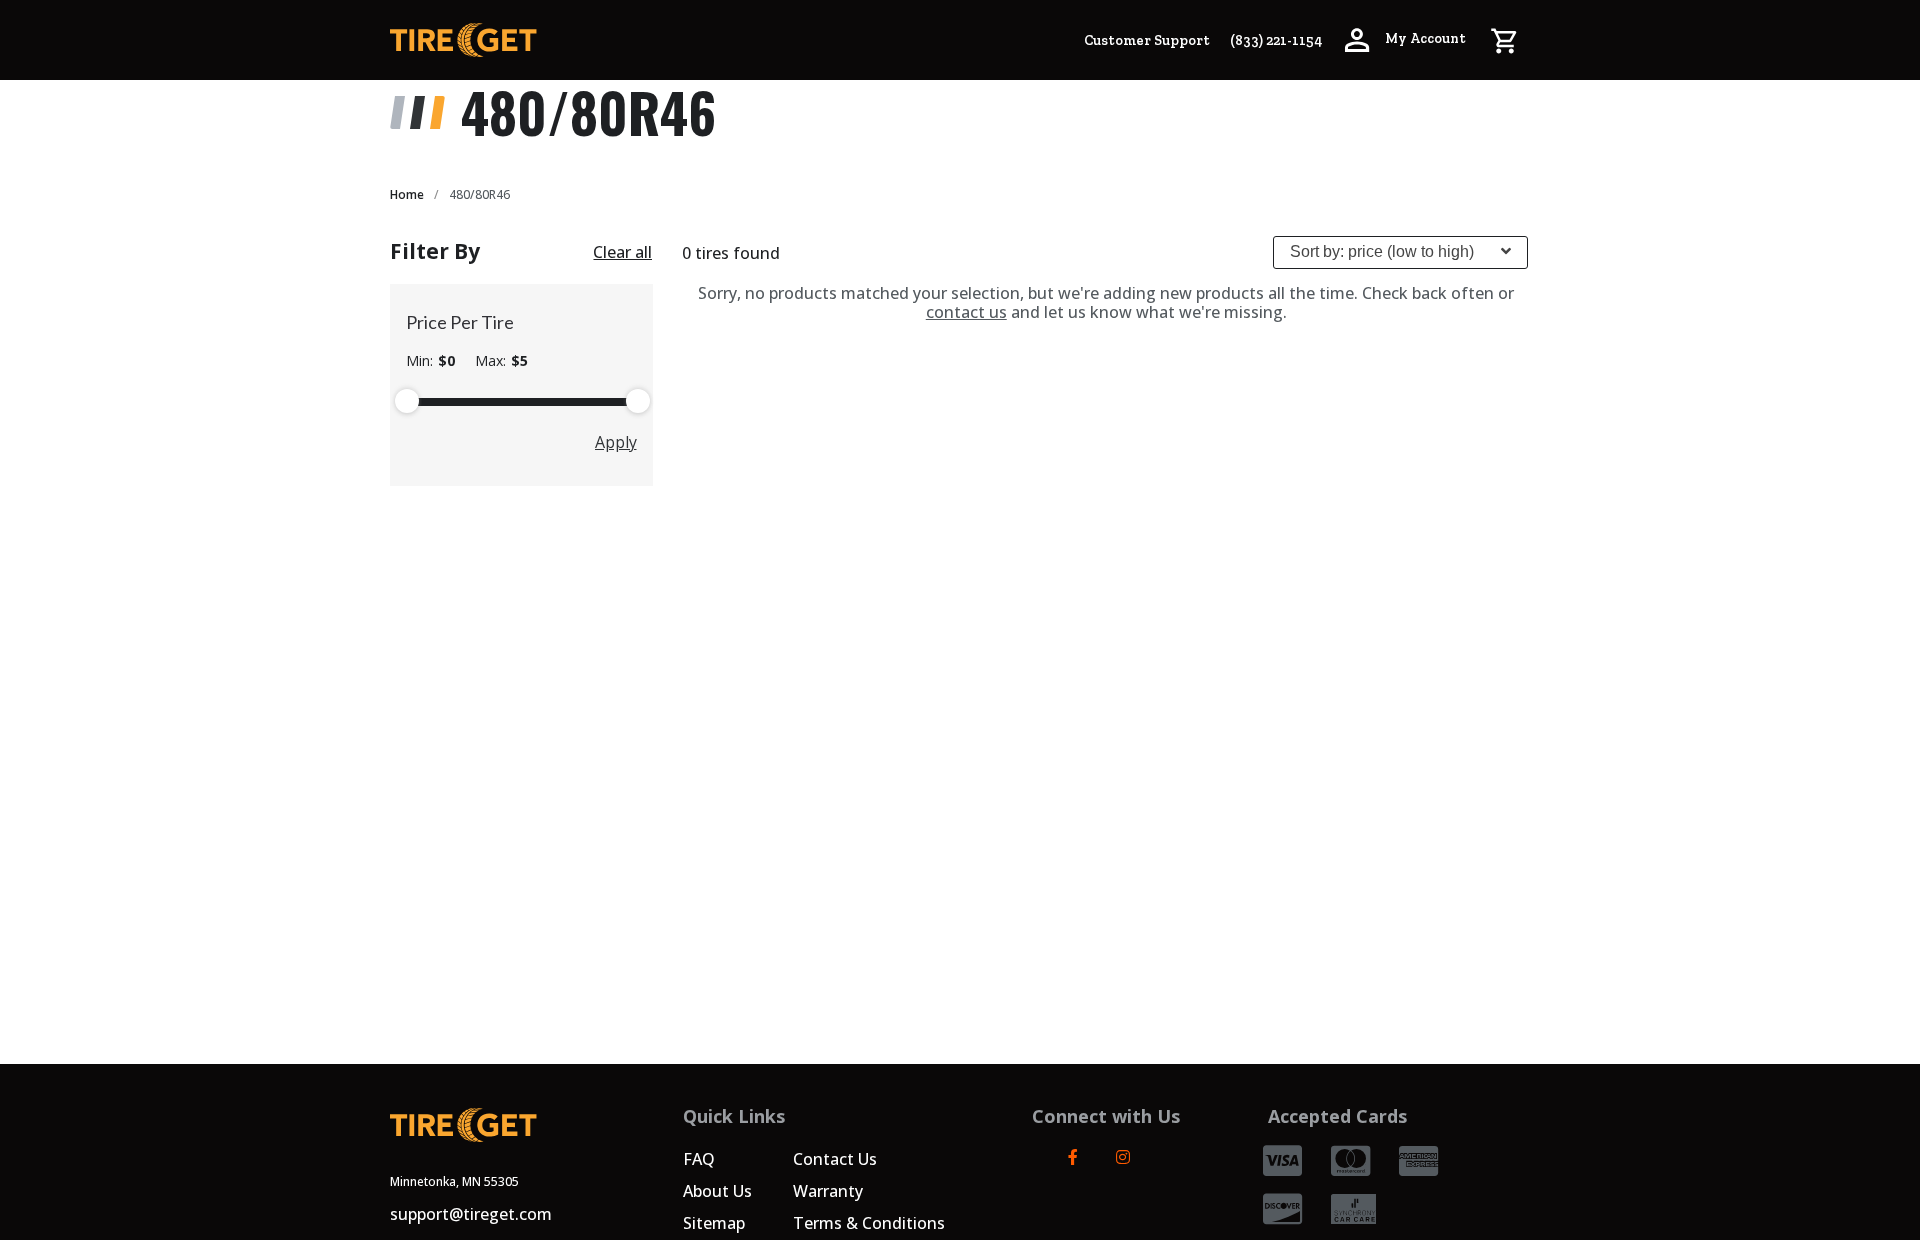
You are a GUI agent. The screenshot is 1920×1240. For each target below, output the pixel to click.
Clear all (622, 252)
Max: (501, 361)
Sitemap (714, 1223)
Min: (430, 361)
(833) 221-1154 (1276, 40)
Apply (616, 442)
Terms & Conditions (869, 1223)
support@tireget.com (471, 1214)
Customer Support (1147, 40)
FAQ (699, 1159)
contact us (966, 312)
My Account (1424, 38)
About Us (717, 1191)
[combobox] (1400, 252)
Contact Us (835, 1159)
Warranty (828, 1191)
